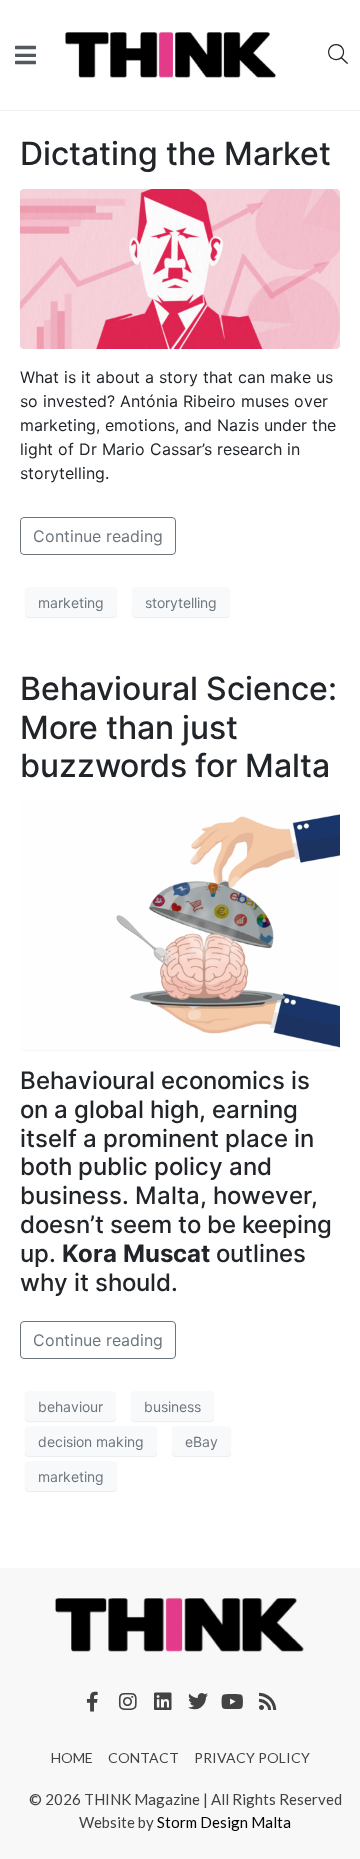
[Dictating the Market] (180, 268)
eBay (201, 1441)
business (172, 1406)
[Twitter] (198, 1702)
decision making (91, 1441)
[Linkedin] (163, 1702)
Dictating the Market (175, 153)
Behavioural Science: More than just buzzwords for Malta (178, 727)
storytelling (181, 602)
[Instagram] (128, 1702)
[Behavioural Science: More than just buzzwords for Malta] (180, 925)
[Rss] (268, 1702)
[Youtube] (233, 1702)
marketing (71, 602)
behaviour (70, 1406)
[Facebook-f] (93, 1702)
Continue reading (98, 536)
